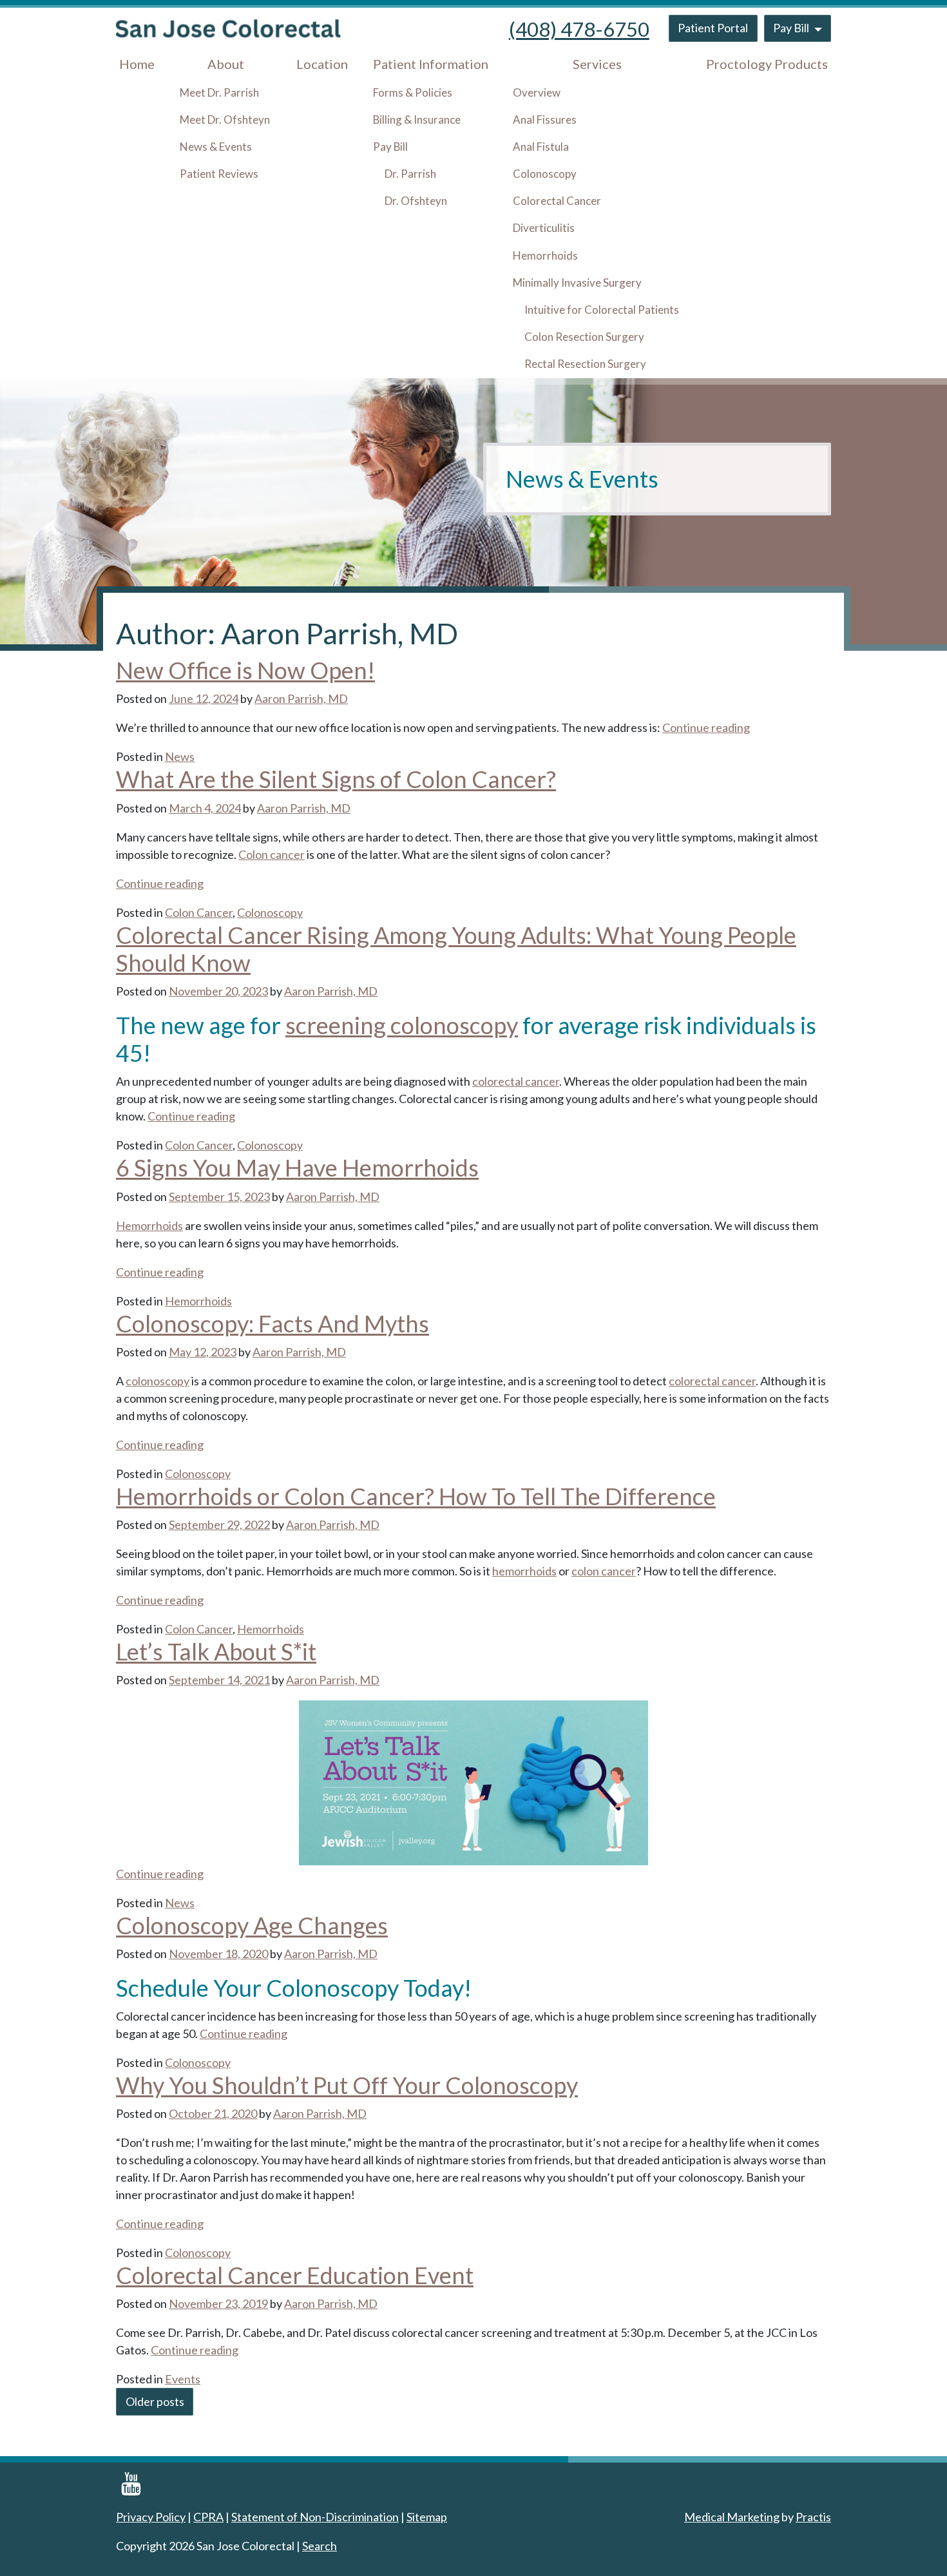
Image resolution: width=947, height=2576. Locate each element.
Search (320, 2546)
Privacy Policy (151, 2517)
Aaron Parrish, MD (301, 698)
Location (322, 64)
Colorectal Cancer (557, 201)
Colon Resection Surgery (584, 337)
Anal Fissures (545, 120)
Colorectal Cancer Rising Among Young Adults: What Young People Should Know (456, 949)
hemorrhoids (524, 1571)
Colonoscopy (545, 174)
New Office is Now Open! (245, 670)
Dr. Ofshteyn (416, 201)
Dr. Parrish (410, 174)
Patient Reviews (219, 174)
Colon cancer (272, 854)
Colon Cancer (199, 912)
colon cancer (604, 1571)
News (180, 756)
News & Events (216, 147)
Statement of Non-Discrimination (315, 2517)
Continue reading (706, 727)
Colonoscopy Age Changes (252, 1925)
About (226, 64)
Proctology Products (767, 64)
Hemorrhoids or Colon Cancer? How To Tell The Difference (416, 1496)
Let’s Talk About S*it (216, 1651)
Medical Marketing (732, 2517)
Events (183, 2379)
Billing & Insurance (417, 120)
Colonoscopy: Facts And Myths (273, 1323)
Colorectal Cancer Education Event (295, 2275)
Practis (813, 2517)
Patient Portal (713, 28)
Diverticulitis (544, 228)
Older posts (155, 2401)
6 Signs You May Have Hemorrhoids (297, 1168)
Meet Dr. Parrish (219, 92)
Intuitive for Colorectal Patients (602, 310)
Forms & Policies (413, 92)
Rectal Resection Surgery (585, 364)
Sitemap (427, 2517)
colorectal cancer (516, 1081)
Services (597, 64)
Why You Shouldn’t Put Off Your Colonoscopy (347, 2085)
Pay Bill (791, 28)
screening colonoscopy (402, 1025)
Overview (537, 92)
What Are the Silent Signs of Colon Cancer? (336, 779)
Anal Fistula (541, 147)
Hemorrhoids (545, 255)
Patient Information (431, 64)
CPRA (208, 2517)
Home (137, 64)
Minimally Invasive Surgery (577, 283)
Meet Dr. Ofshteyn (225, 120)
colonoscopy (158, 1381)
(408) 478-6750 (579, 29)
